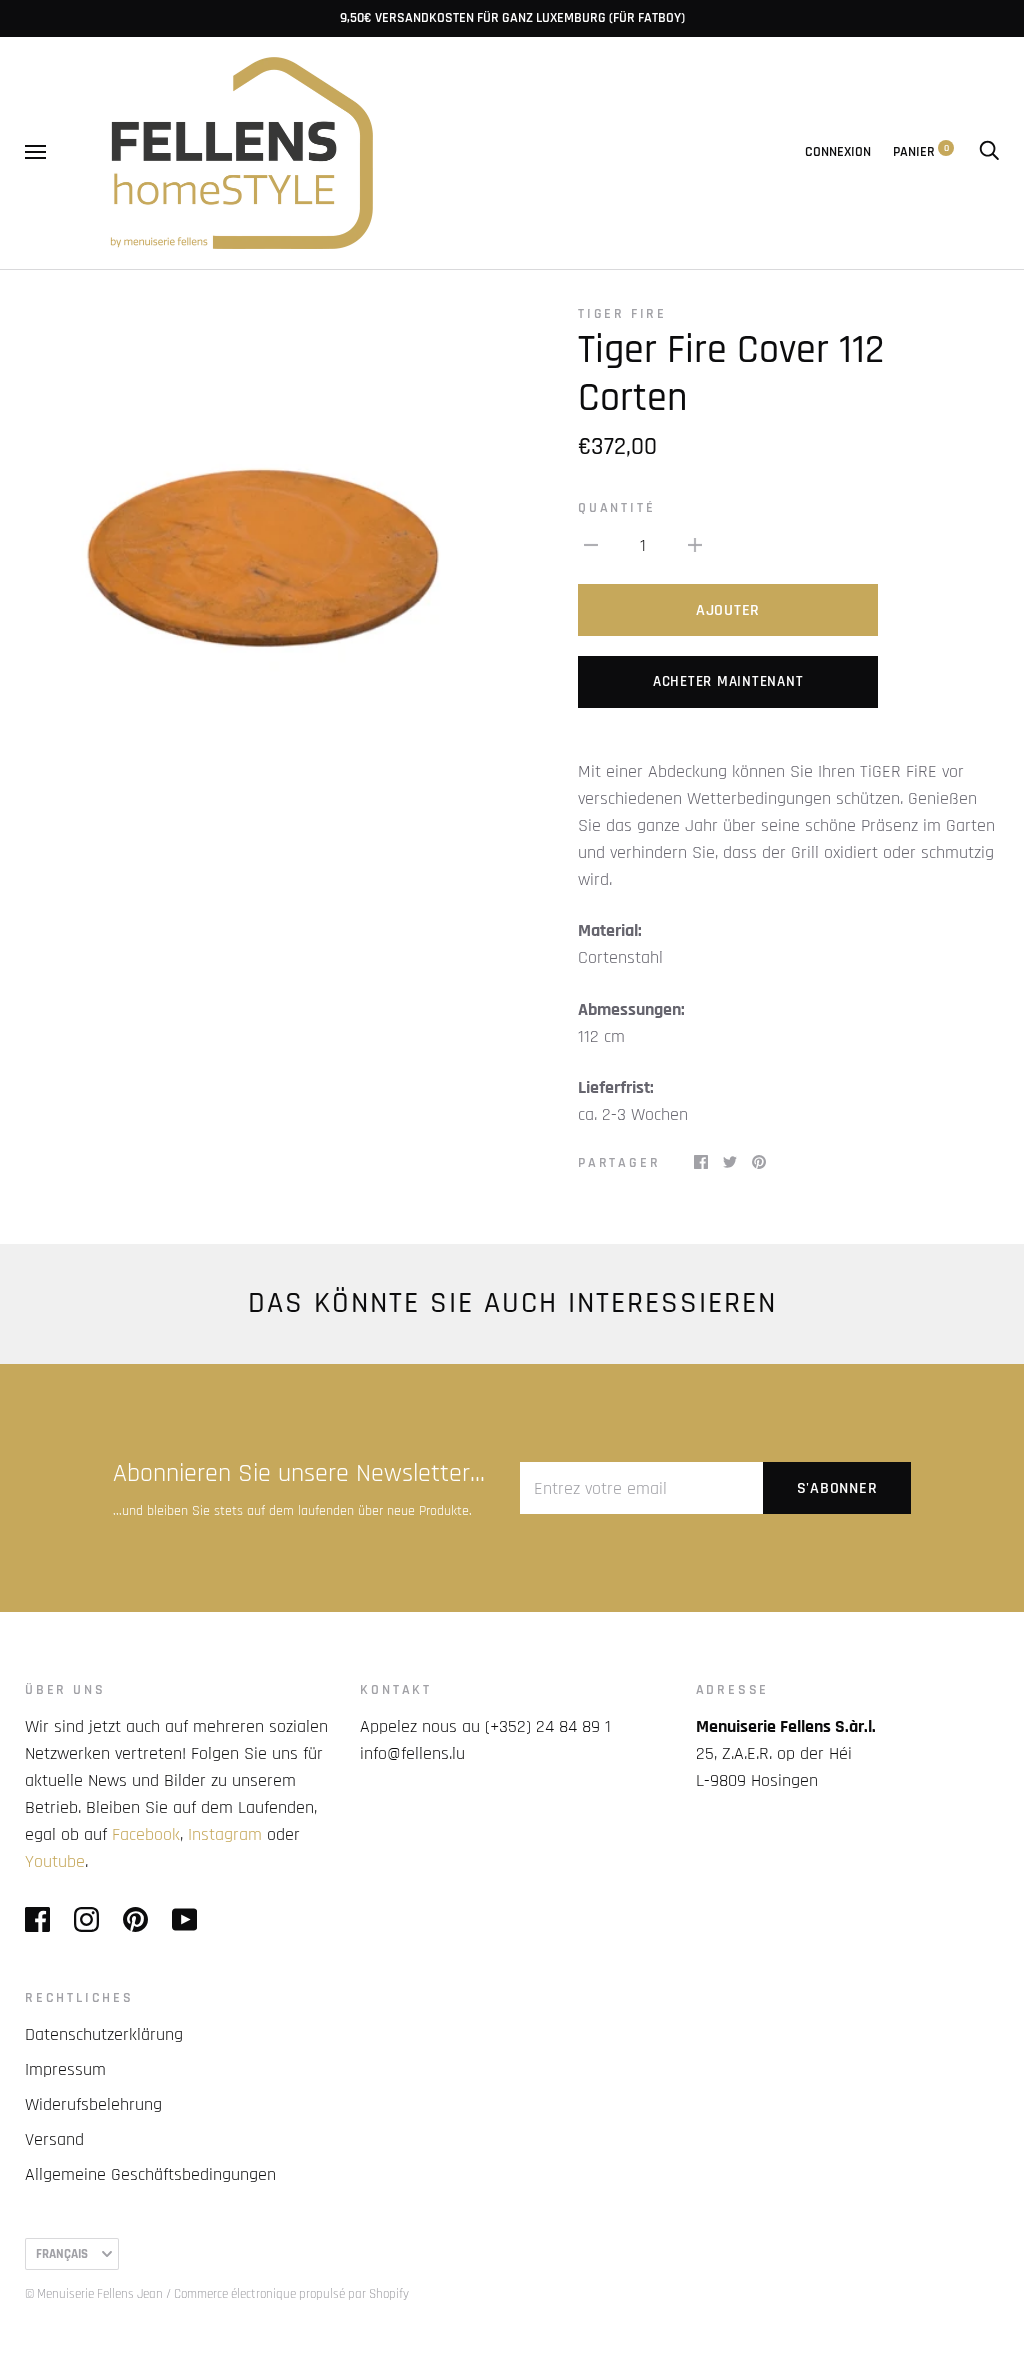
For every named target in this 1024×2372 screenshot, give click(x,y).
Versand (54, 2139)
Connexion (838, 152)
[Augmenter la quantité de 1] (695, 544)
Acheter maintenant (728, 681)
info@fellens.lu (412, 1753)
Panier (921, 152)
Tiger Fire (622, 314)
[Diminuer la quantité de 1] (591, 544)
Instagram (225, 1834)
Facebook (146, 1834)
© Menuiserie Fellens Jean (94, 2294)
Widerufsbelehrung (93, 2104)
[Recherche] (989, 152)
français (62, 2254)
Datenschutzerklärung (104, 2034)
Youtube (55, 1861)
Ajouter (728, 610)
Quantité (616, 508)
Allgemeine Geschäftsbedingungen (150, 2174)
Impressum (65, 2069)
